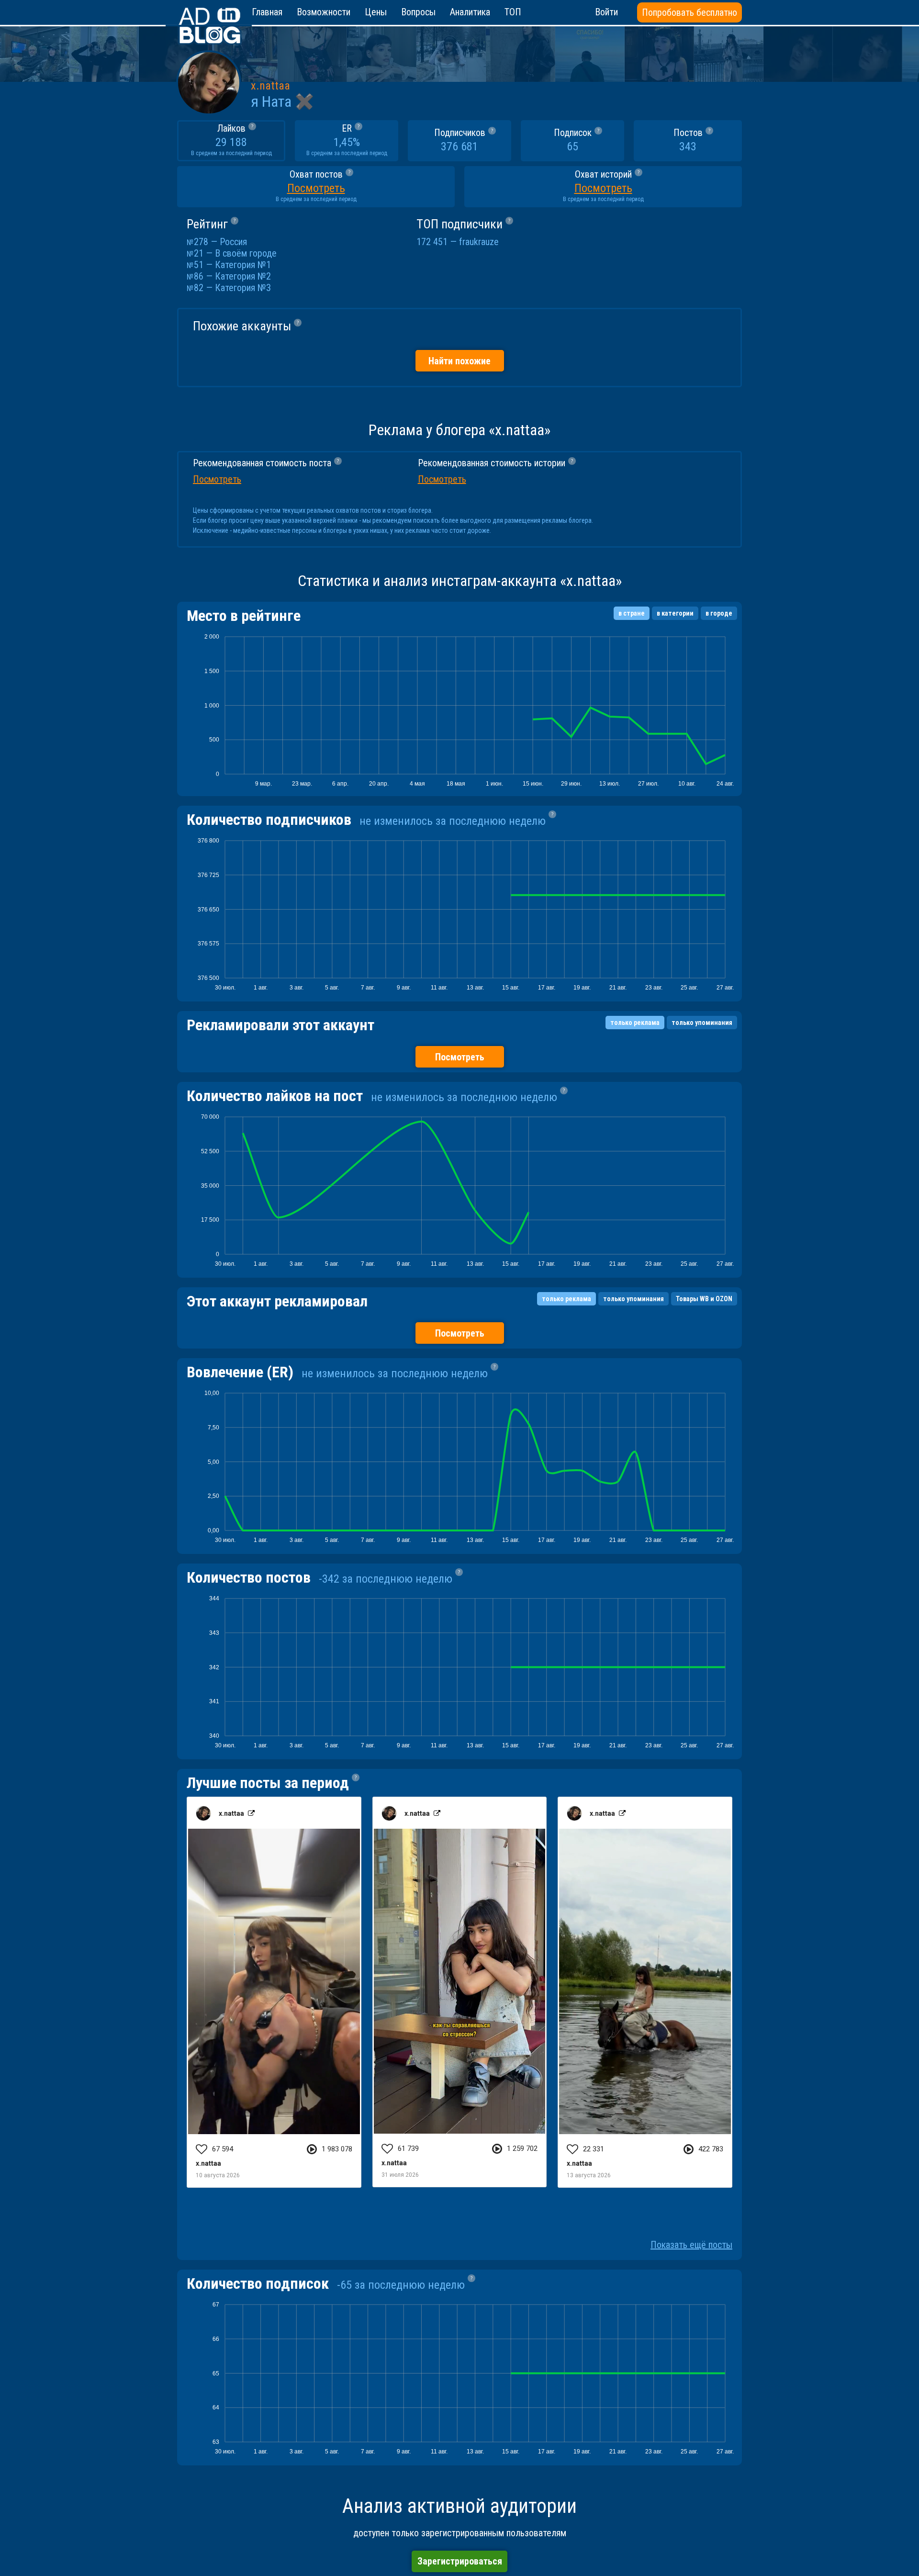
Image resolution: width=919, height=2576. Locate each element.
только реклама (635, 1023)
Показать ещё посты (691, 2245)
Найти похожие (459, 361)
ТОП (513, 12)
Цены (376, 12)
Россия (233, 242)
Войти (606, 12)
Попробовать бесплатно (689, 12)
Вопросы (418, 12)
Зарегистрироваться (460, 2561)
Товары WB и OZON (704, 1299)
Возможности (324, 12)
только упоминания (702, 1023)
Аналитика (470, 12)
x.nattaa (270, 86)
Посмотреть (460, 1057)
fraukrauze (479, 242)
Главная (267, 12)
